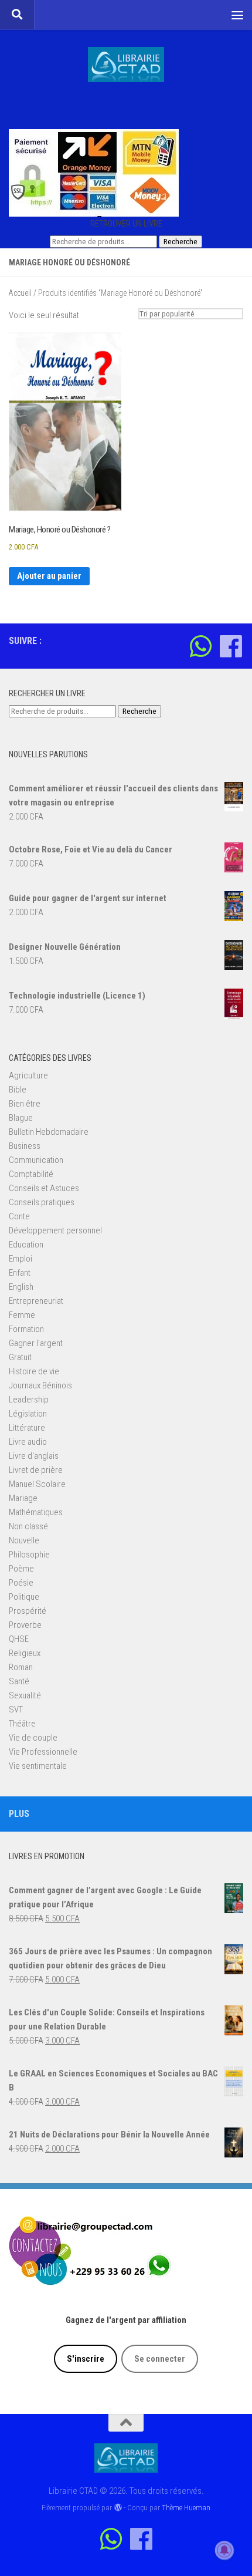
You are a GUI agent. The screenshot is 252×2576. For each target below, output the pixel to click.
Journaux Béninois (40, 1385)
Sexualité (25, 1695)
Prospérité (28, 1611)
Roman (21, 1667)
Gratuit (20, 1357)
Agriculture (28, 1075)
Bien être (25, 1104)
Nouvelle (24, 1540)
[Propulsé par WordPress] (118, 2508)
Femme (22, 1315)
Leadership (29, 1400)
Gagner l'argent (36, 1343)
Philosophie (29, 1555)
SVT (16, 1710)
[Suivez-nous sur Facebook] (231, 646)
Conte (19, 1216)
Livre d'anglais (34, 1456)
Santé (19, 1681)
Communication (36, 1160)
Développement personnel (55, 1230)
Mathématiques (36, 1512)
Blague (21, 1118)
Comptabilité (31, 1174)
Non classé (28, 1526)
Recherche (181, 242)
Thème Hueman (186, 2508)
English (21, 1287)
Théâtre (22, 1724)
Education (26, 1245)
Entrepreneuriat (36, 1301)
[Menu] (237, 15)
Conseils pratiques (42, 1202)
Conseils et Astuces (44, 1188)
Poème (21, 1569)
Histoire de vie (34, 1371)
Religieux (25, 1653)
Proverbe (25, 1625)
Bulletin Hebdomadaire (49, 1132)
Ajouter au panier (49, 576)
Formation (26, 1329)
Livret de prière (36, 1470)
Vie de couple (33, 1738)
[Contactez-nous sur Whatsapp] (201, 646)
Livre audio (28, 1442)
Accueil (20, 293)
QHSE (19, 1639)
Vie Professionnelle (43, 1752)
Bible (18, 1090)
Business (25, 1146)
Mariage (23, 1498)
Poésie (21, 1583)
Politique (24, 1597)
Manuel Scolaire (37, 1484)
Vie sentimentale (38, 1766)
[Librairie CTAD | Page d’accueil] (126, 65)
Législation (28, 1414)
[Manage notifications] (224, 2550)
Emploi (21, 1259)
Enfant (20, 1273)
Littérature (27, 1428)
